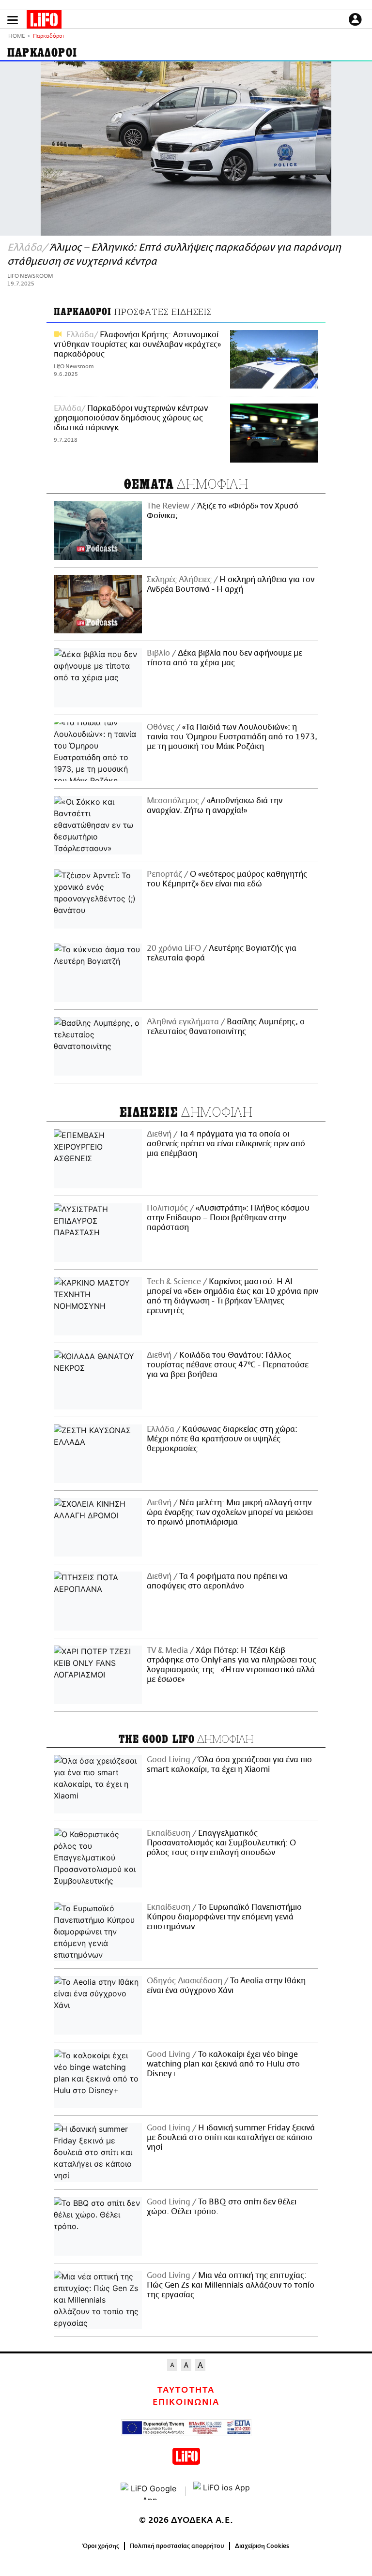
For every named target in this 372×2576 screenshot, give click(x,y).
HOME (16, 37)
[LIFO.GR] (44, 21)
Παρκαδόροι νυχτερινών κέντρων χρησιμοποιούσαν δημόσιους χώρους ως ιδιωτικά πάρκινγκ (131, 418)
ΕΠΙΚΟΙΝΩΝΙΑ (186, 2402)
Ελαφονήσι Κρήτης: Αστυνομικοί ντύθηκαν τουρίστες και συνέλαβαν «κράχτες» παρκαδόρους (137, 344)
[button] (13, 20)
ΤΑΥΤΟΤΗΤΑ (186, 2390)
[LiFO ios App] (222, 2491)
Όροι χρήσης (101, 2546)
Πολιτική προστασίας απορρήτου (177, 2546)
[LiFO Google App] (150, 2491)
